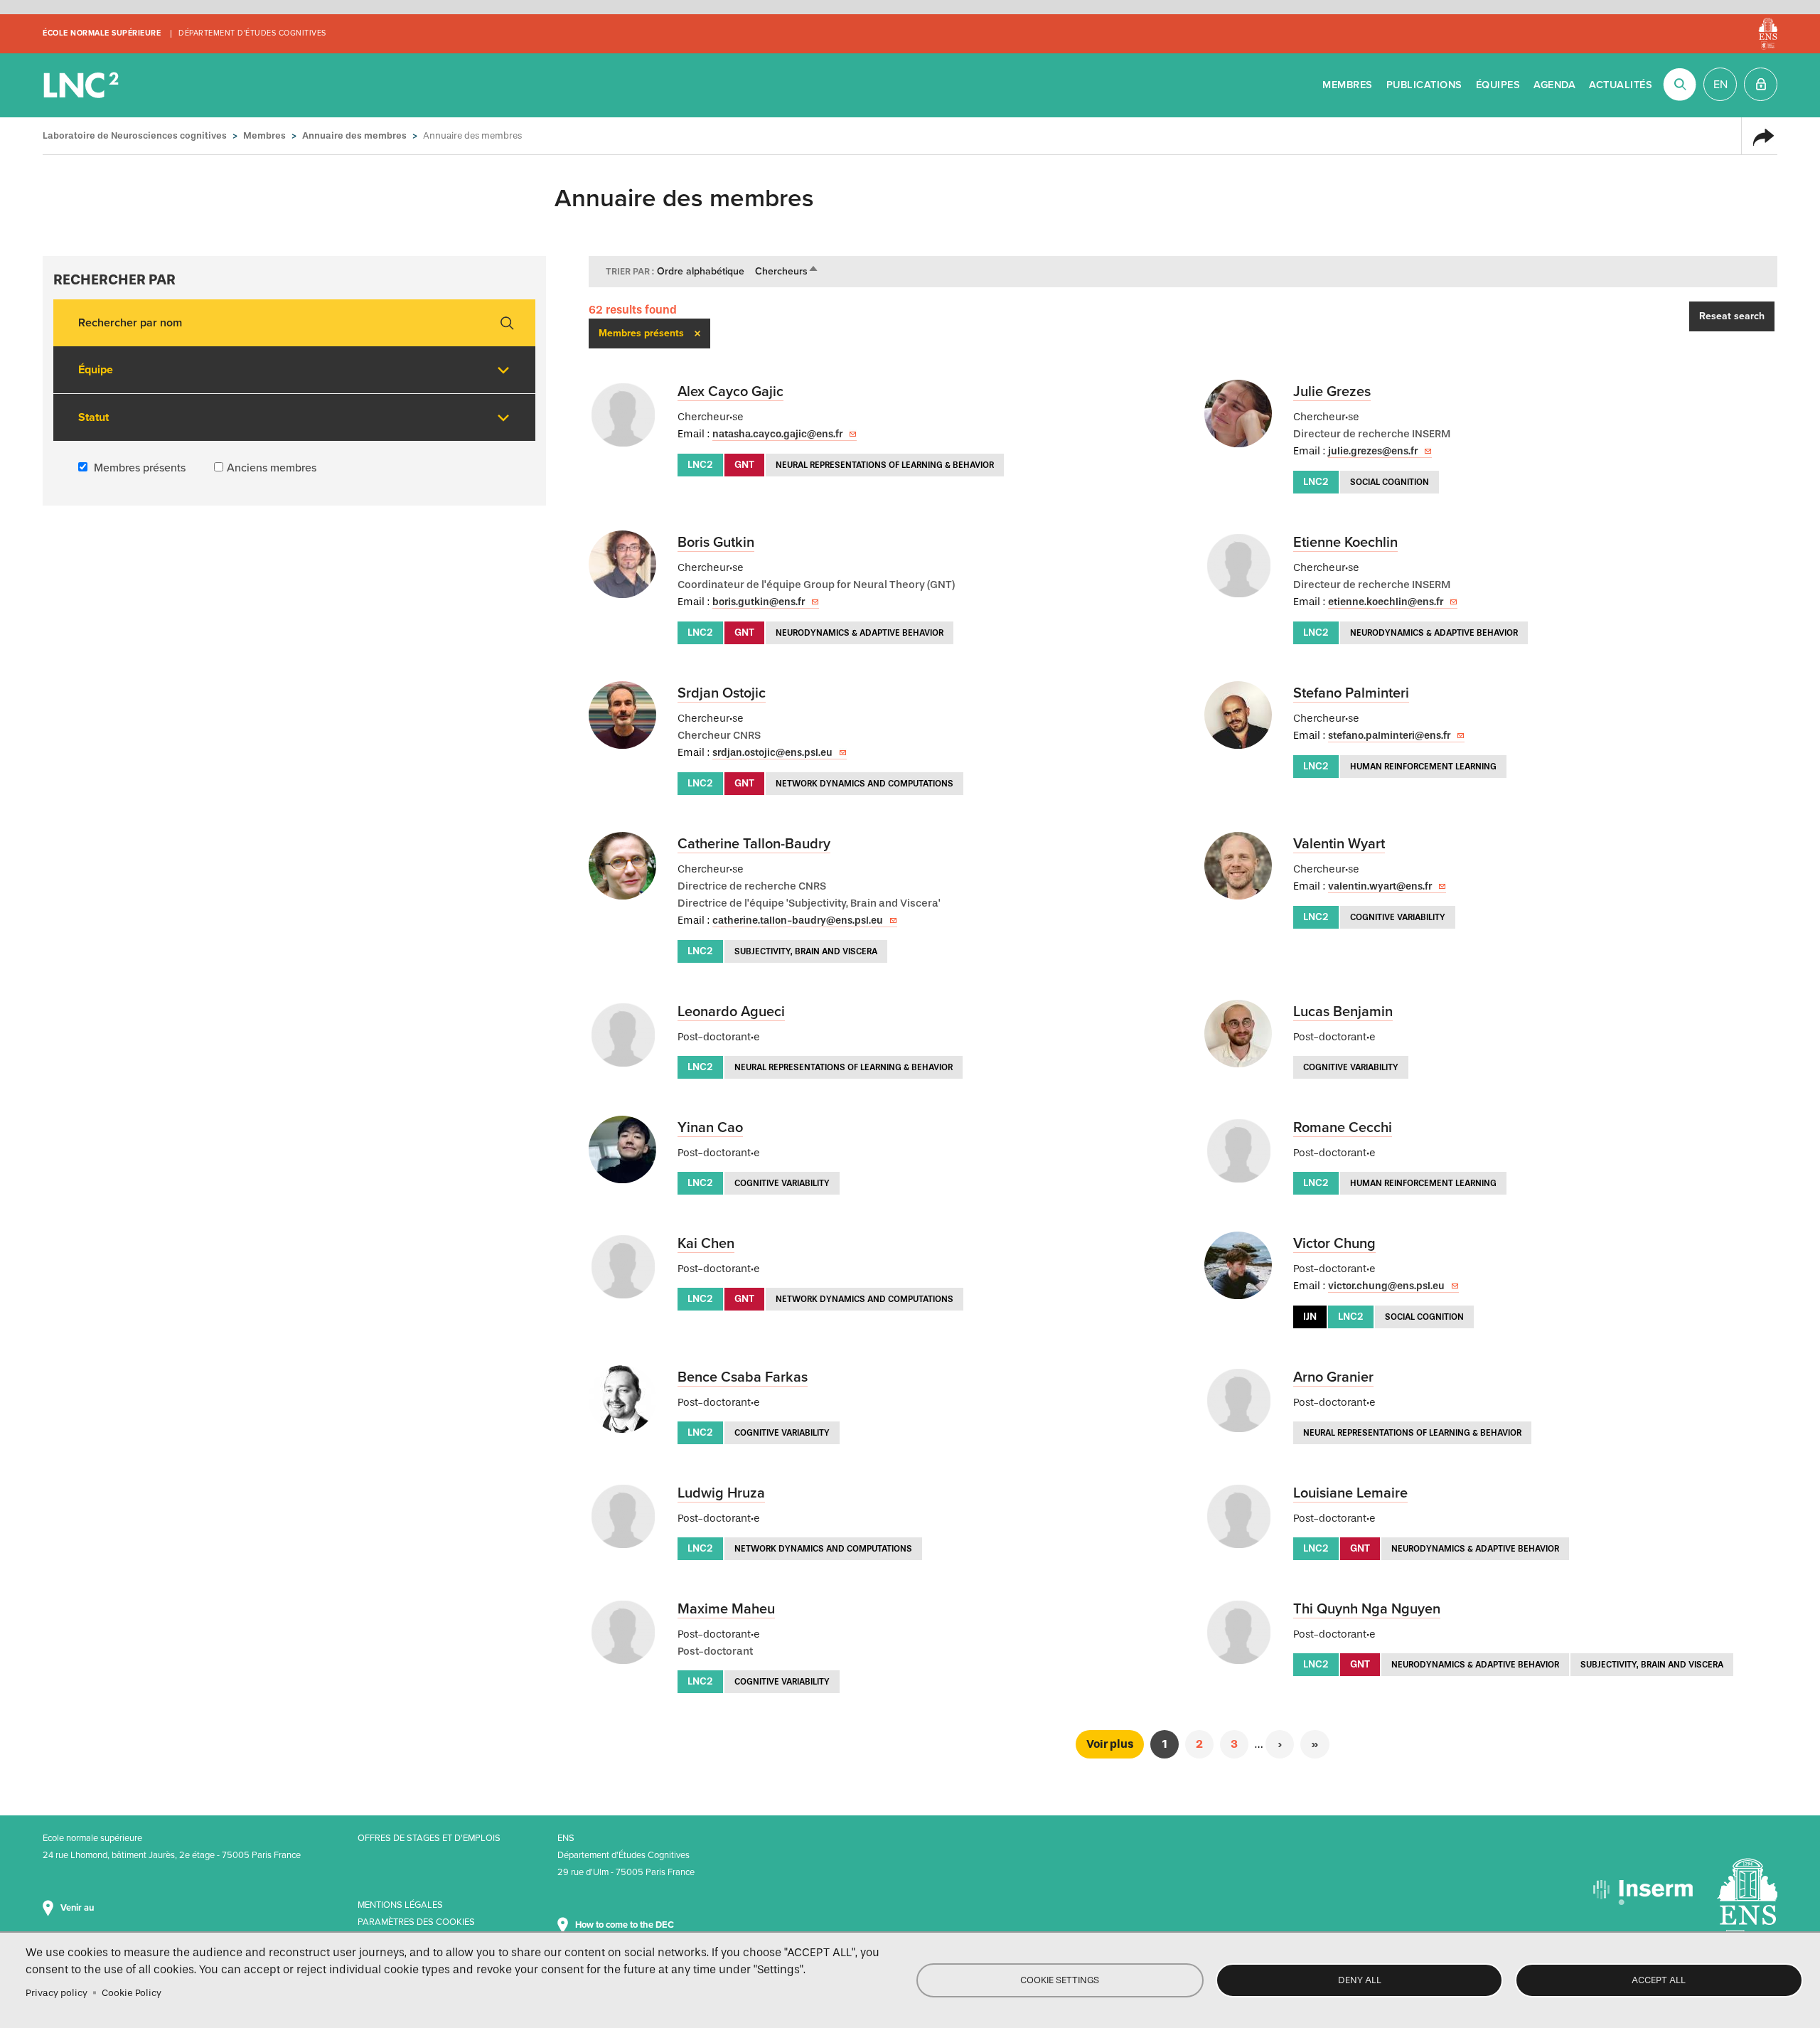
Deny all (1360, 1980)
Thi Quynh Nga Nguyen (1367, 1609)
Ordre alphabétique (701, 271)
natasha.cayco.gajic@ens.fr (777, 434)
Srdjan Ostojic (722, 693)
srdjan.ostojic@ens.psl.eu (772, 753)
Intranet (1761, 84)
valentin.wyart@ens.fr (1380, 886)
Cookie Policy (132, 1993)
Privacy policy (57, 1993)
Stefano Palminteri (1351, 693)
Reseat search (1732, 316)
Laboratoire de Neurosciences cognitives (82, 85)
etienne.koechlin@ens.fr (1386, 602)
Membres (1348, 85)
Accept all (1659, 1980)
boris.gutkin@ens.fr (759, 602)
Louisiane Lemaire (1350, 1493)
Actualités (1621, 85)
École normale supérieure (102, 33)
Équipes (1498, 85)
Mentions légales (400, 1905)
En (1720, 85)
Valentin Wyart (1339, 844)
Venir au (78, 1908)
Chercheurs (787, 271)
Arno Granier (1333, 1377)
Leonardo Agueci (731, 1012)
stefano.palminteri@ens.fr (1389, 736)
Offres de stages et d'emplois (429, 1838)
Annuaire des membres (354, 135)
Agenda (1554, 85)
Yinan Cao (710, 1128)
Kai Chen (706, 1244)
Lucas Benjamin (1343, 1012)
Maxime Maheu (726, 1609)
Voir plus (1110, 1744)
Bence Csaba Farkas (743, 1377)
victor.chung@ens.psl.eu (1386, 1286)
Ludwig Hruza (721, 1493)
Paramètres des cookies (416, 1922)
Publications (1424, 85)
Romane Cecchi (1343, 1128)
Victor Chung (1334, 1244)
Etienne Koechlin (1345, 543)
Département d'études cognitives (252, 33)
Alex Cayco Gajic (730, 392)
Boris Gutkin (716, 543)
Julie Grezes (1332, 392)
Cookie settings (1060, 1980)
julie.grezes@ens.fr (1373, 451)
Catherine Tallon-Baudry (754, 844)
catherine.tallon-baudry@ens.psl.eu (798, 920)
